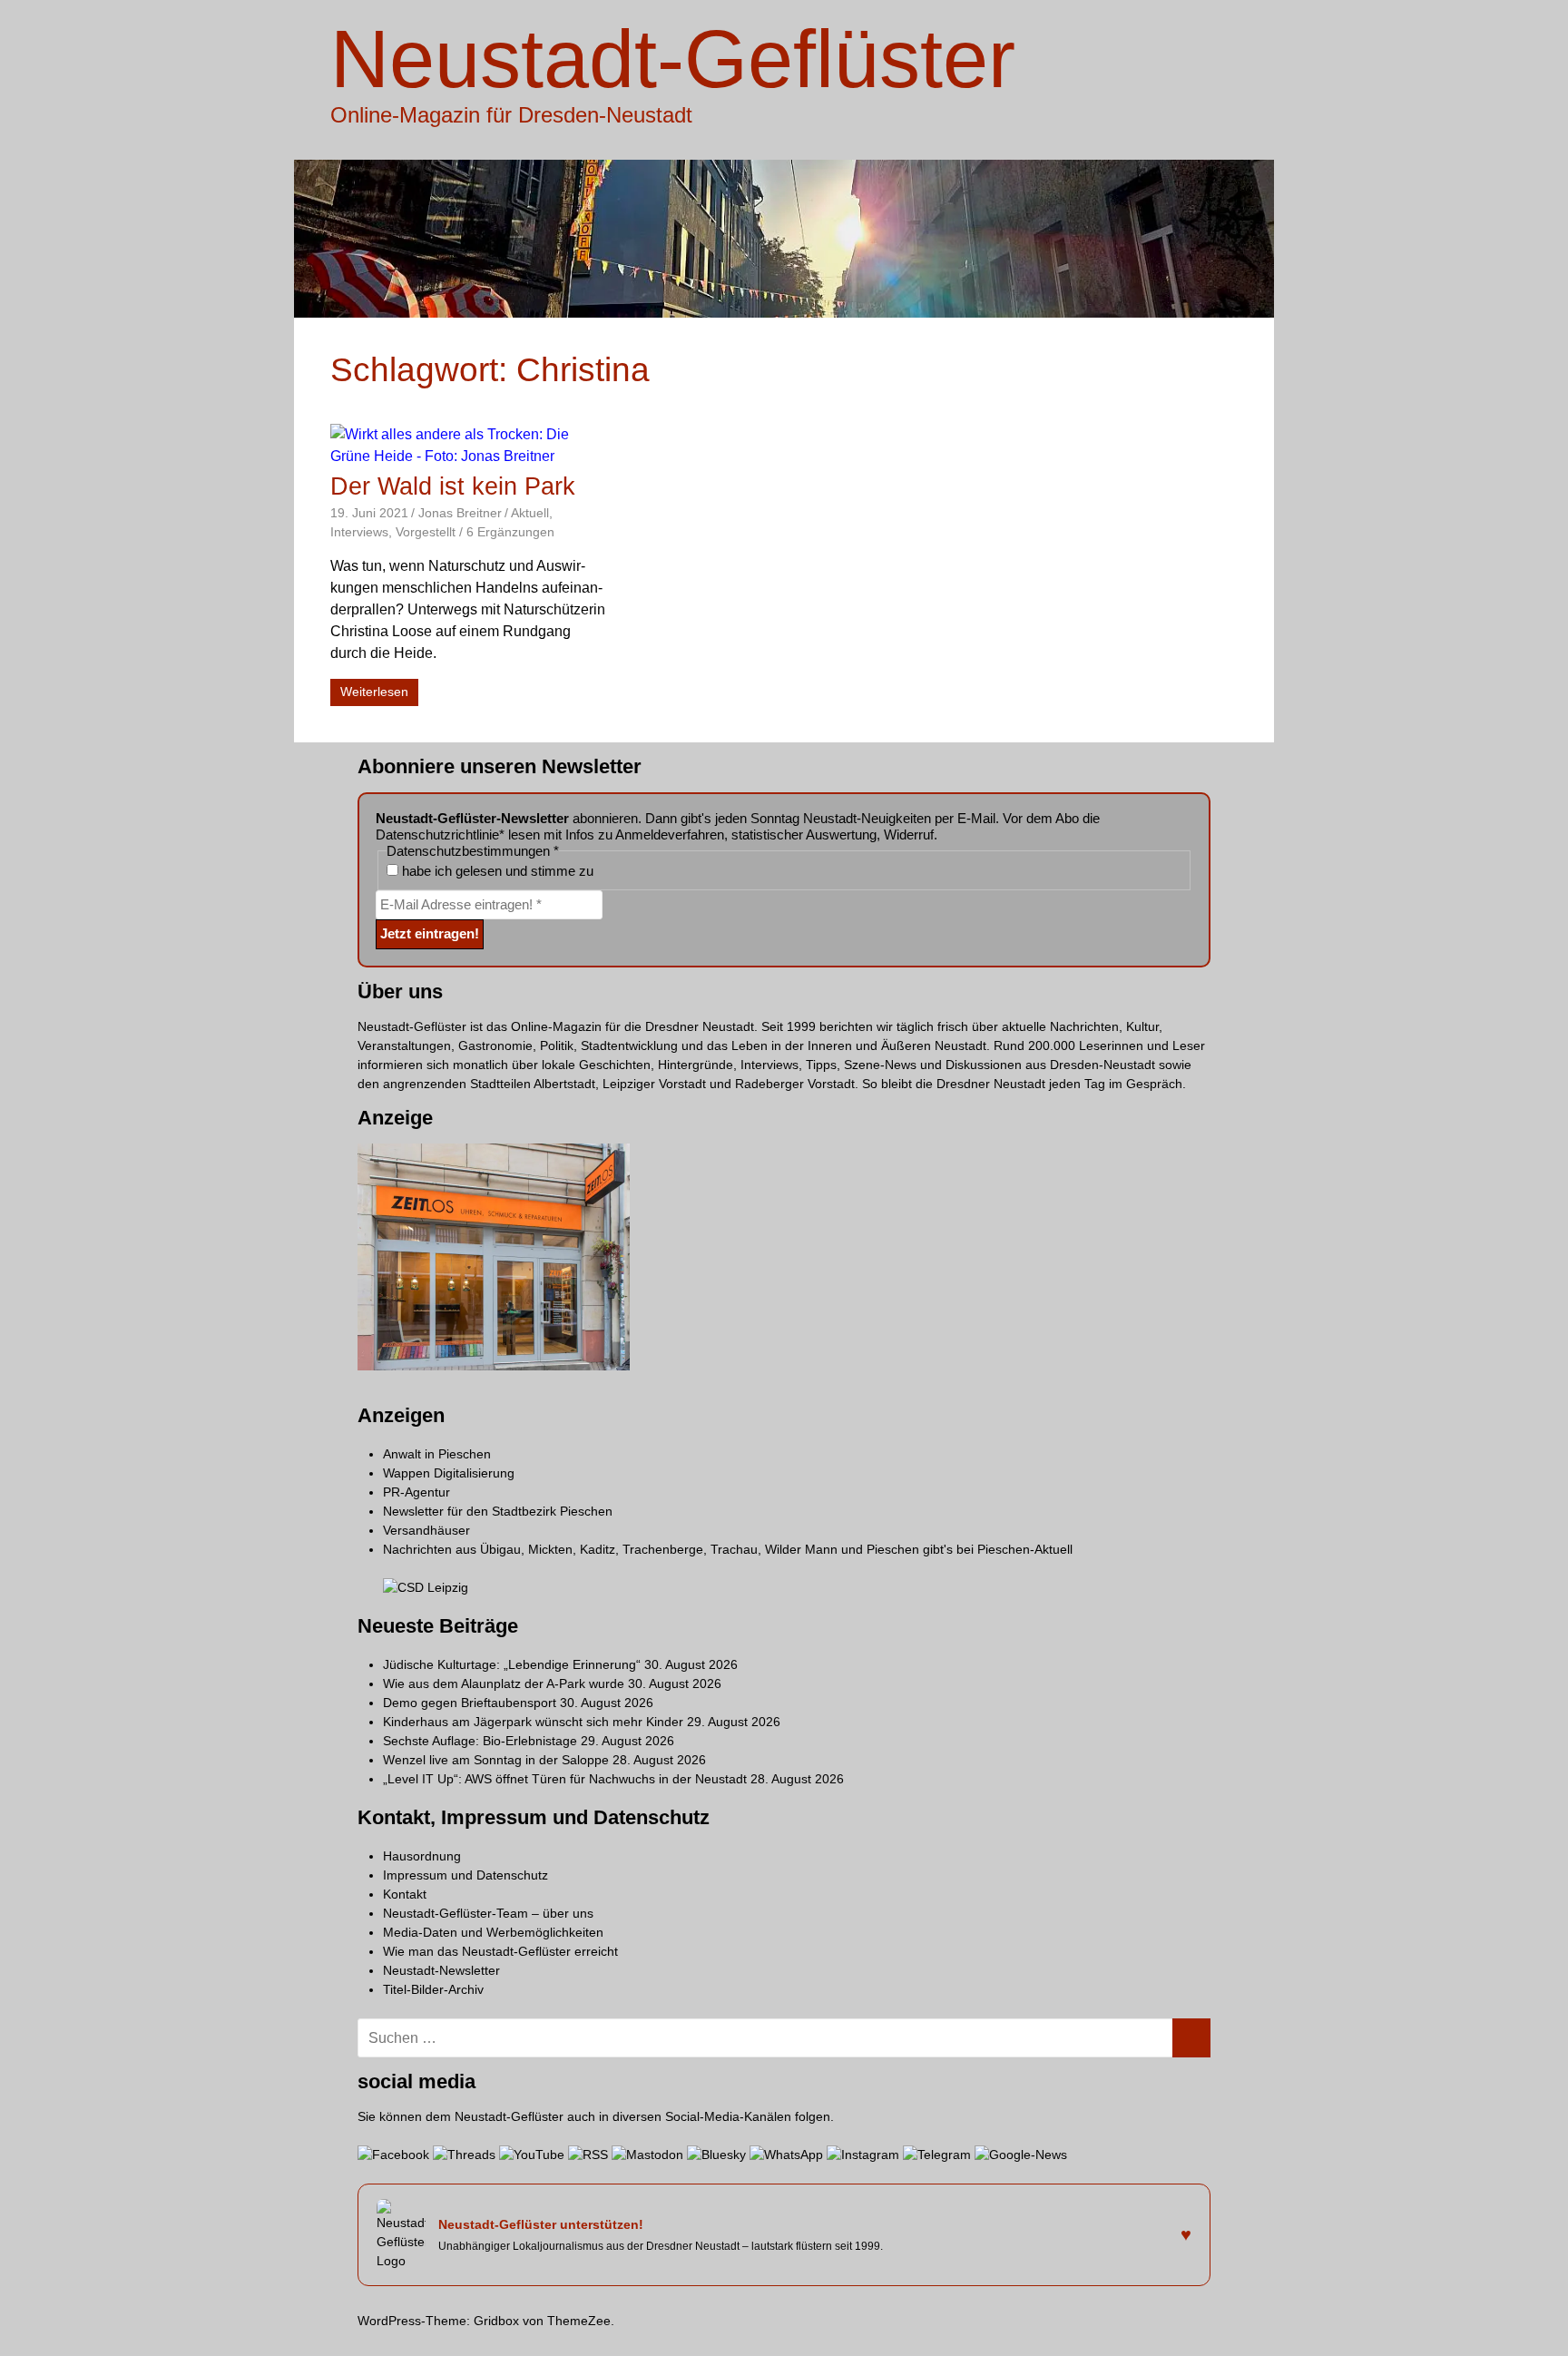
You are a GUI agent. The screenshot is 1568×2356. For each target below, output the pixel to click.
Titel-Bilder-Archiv (433, 1989)
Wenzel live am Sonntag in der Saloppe (496, 1760)
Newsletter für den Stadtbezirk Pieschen (498, 1511)
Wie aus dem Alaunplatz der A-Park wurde (504, 1684)
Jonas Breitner (460, 513)
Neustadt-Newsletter (441, 1970)
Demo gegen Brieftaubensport (470, 1703)
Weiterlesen (374, 692)
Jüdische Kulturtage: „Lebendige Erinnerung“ (512, 1664)
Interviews (359, 532)
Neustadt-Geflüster (673, 59)
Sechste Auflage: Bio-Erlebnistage (480, 1741)
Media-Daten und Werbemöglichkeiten (493, 1932)
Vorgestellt (426, 532)
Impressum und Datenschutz (465, 1875)
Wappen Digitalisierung (449, 1473)
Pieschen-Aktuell (1025, 1549)
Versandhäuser (426, 1530)
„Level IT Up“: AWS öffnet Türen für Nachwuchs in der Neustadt (565, 1779)
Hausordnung (422, 1856)
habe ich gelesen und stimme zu (496, 871)
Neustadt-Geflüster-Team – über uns (488, 1913)
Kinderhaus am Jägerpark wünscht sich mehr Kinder (533, 1722)
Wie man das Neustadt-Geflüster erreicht (500, 1951)
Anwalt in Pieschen (437, 1454)
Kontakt (405, 1894)
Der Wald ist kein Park (453, 486)
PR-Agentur (416, 1492)
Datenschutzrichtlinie (437, 834)
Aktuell (530, 513)
